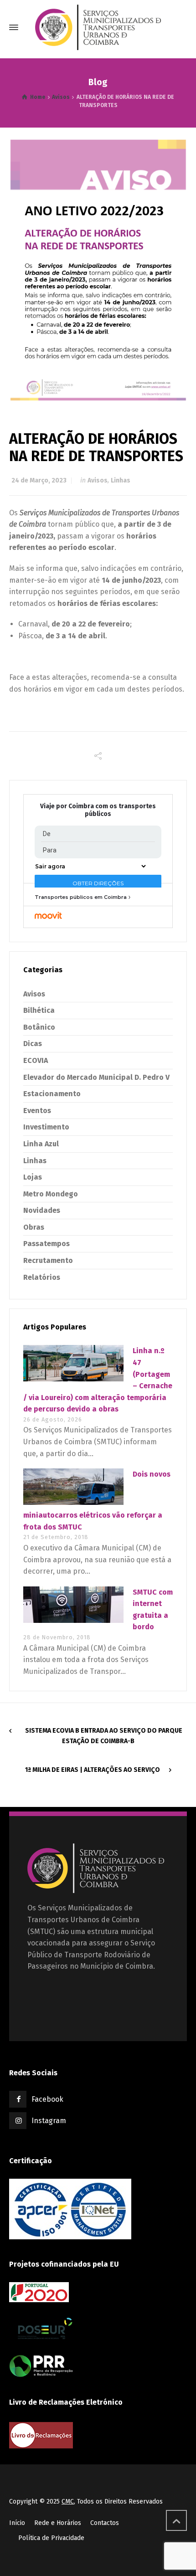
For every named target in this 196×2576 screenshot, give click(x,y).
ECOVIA (36, 1060)
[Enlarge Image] (98, 269)
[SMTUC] (98, 27)
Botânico (39, 1027)
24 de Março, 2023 (39, 480)
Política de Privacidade (51, 2538)
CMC (68, 2502)
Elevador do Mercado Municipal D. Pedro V (96, 1077)
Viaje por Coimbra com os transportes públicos (98, 810)
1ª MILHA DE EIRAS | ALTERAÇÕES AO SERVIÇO (93, 1770)
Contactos (105, 2523)
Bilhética (39, 1010)
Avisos (98, 480)
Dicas (33, 1044)
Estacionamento (52, 1094)
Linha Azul (41, 1144)
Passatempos (46, 1244)
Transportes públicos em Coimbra (81, 897)
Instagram (49, 2121)
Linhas (121, 480)
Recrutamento (48, 1260)
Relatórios (42, 1277)
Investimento (46, 1127)
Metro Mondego (51, 1194)
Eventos (37, 1111)
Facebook (47, 2099)
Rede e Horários (58, 2523)
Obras (34, 1227)
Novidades (42, 1210)
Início (17, 2523)
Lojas (33, 1177)
